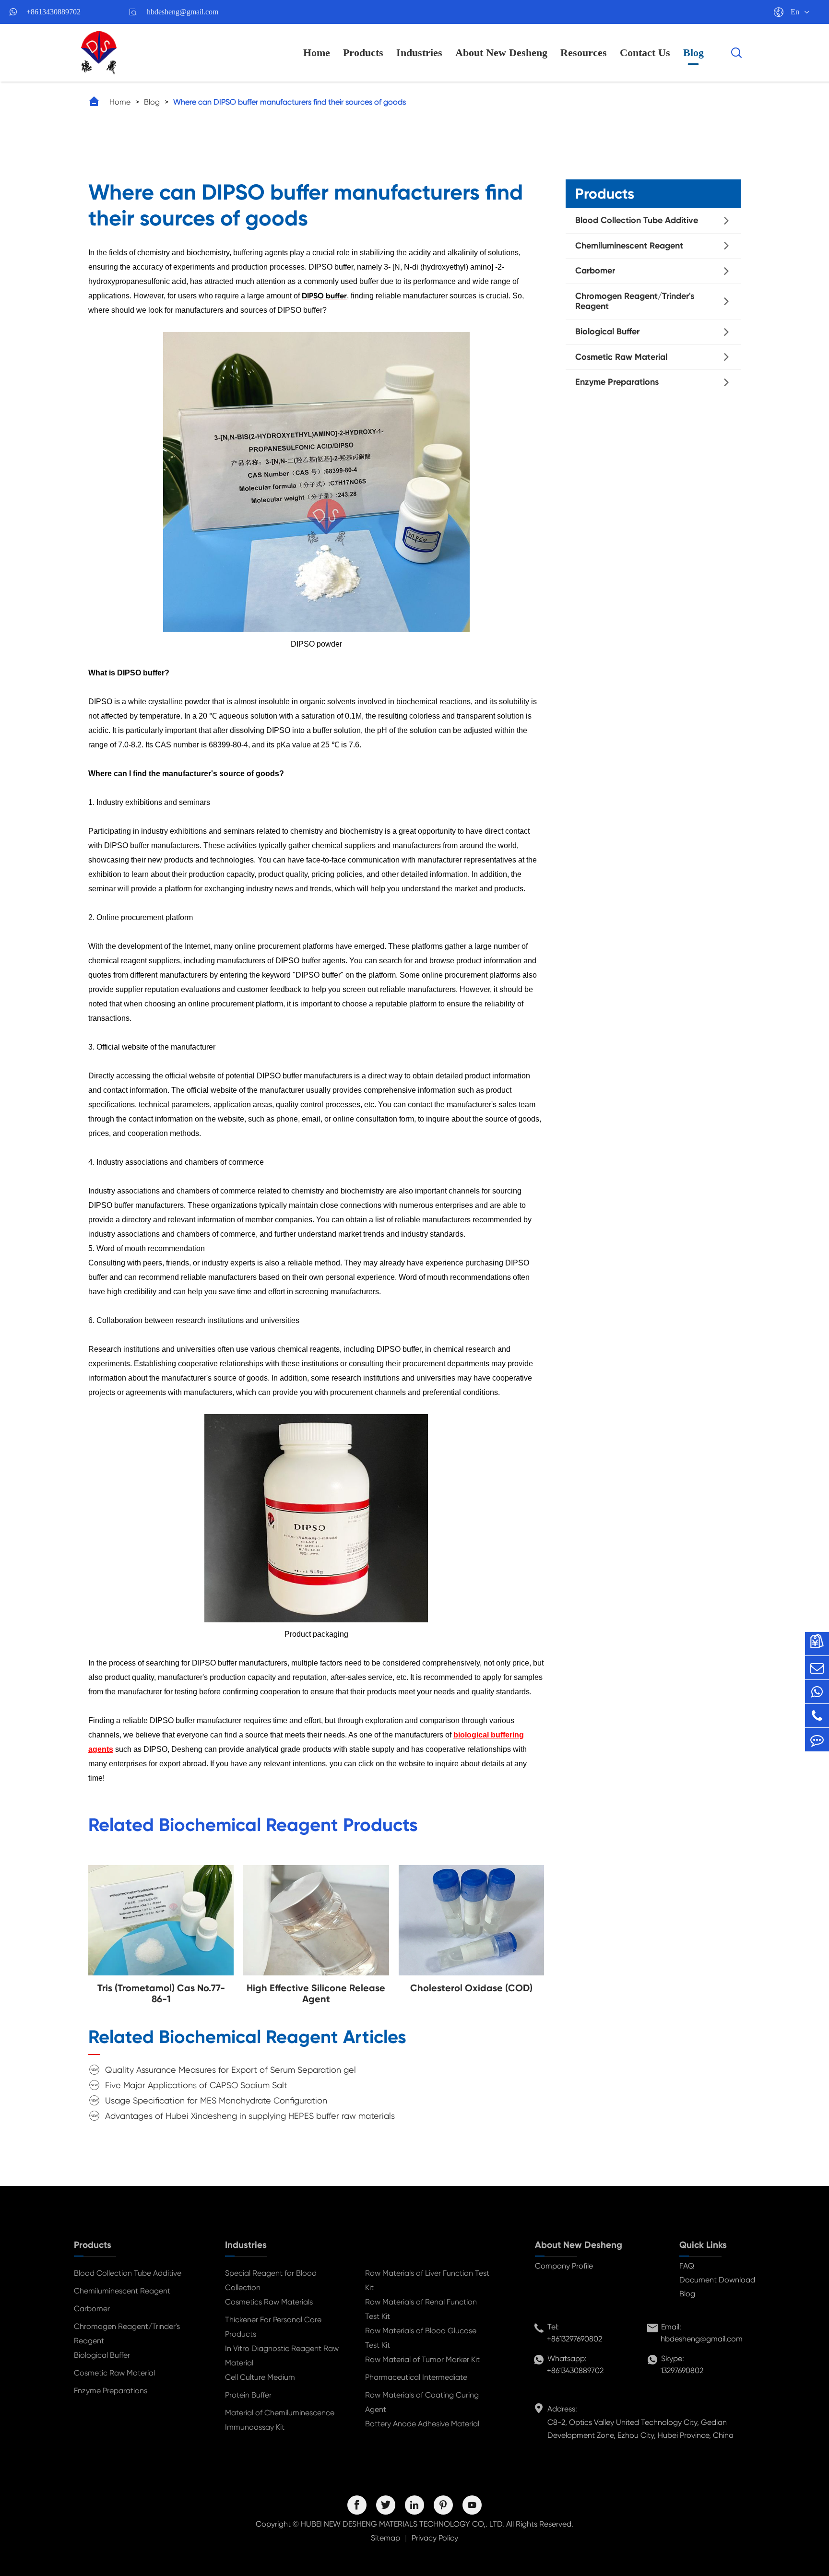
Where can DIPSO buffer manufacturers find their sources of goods (290, 102)
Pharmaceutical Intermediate (416, 2377)
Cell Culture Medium (260, 2377)
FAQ (687, 2266)
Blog (693, 53)
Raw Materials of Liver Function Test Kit (427, 2280)
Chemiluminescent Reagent (629, 246)
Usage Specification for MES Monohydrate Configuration (216, 2100)
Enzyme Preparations (617, 382)
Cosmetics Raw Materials (269, 2302)
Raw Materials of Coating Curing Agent (422, 2402)
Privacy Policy (435, 2538)
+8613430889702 (53, 12)
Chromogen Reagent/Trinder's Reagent (635, 301)
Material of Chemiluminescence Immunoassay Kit (280, 2420)
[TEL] (817, 1716)
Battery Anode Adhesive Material (422, 2424)
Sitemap (385, 2538)
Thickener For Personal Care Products (273, 2327)
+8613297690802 (574, 2339)
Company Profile (564, 2266)
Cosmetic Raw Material (621, 357)
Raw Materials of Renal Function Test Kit (421, 2309)
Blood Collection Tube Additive (637, 220)
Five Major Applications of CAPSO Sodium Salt (196, 2085)
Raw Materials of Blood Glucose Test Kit (421, 2338)
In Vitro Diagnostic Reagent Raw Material (282, 2356)
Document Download (717, 2280)
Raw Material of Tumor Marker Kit (422, 2359)
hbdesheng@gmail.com (183, 12)
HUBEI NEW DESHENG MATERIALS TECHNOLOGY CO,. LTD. (403, 2524)
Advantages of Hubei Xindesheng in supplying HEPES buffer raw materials (250, 2116)
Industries (419, 53)
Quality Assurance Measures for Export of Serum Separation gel (231, 2070)
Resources (584, 53)
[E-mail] (817, 1668)
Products (363, 53)
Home (317, 53)
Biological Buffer (607, 331)
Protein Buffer (248, 2395)
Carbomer (595, 271)
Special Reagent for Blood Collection (271, 2280)
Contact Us (645, 53)
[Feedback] (817, 1740)
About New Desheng (501, 53)
